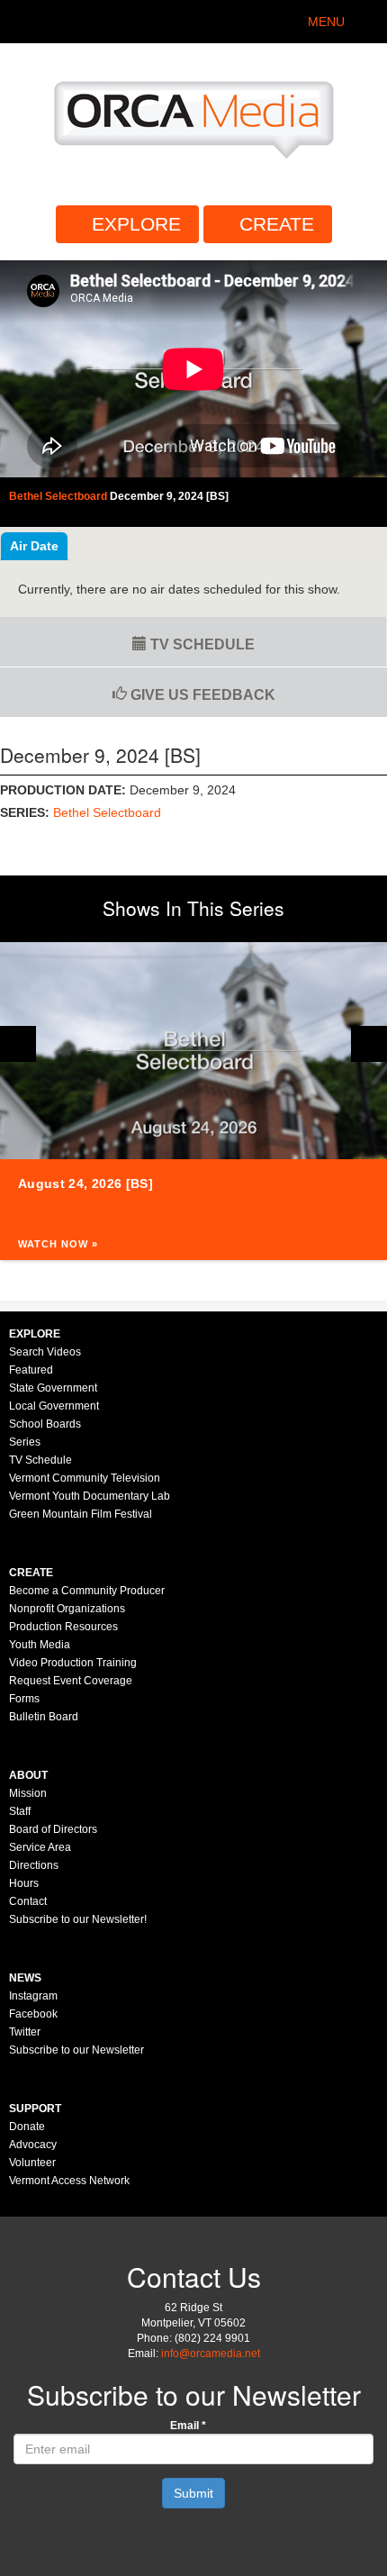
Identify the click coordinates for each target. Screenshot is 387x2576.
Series (25, 1442)
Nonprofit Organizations (67, 1609)
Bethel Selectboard (107, 812)
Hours (24, 1883)
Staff (20, 1811)
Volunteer (32, 2163)
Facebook (33, 2014)
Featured (31, 1370)
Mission (28, 1793)
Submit (193, 2493)
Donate (27, 2127)
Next (369, 1044)
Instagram (33, 1996)
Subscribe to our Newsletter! (78, 1919)
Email (188, 2426)
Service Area (40, 1847)
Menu (326, 22)
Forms (24, 1699)
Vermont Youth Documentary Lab (90, 1496)
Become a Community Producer (87, 1591)
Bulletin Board (44, 1717)
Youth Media (40, 1645)
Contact (28, 1901)
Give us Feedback (201, 695)
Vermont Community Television (85, 1478)
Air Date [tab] (34, 546)
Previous (18, 1044)
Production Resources (63, 1627)
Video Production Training (73, 1663)
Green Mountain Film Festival (81, 1514)
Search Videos (45, 1352)
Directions (34, 1865)
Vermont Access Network (69, 2181)
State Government (53, 1388)
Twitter (25, 2032)
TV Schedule (201, 644)
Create (277, 224)
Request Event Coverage (71, 1681)
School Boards (45, 1424)
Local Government (54, 1406)
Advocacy (33, 2145)
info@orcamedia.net (211, 2354)
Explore (136, 224)
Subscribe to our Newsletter (76, 2050)
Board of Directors (53, 1829)
